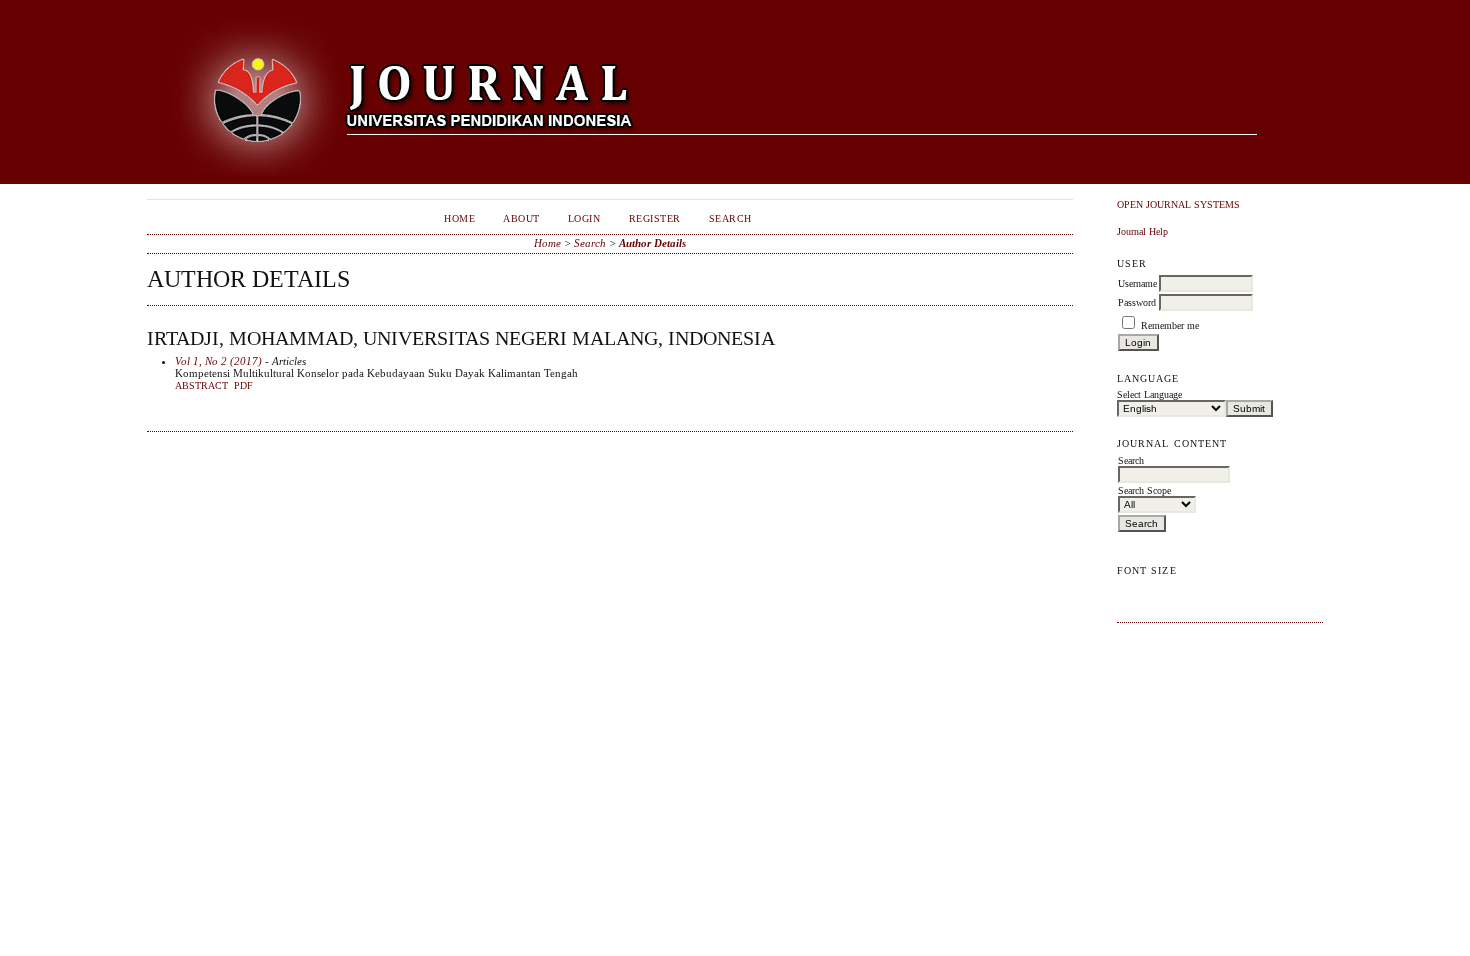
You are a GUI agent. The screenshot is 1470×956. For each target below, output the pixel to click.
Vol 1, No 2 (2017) (218, 361)
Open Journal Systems (1178, 204)
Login (584, 218)
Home (459, 218)
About (521, 218)
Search (730, 218)
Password (1137, 302)
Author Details (652, 243)
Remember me (1170, 325)
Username (1137, 283)
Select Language (1149, 394)
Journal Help (1142, 231)
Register (655, 218)
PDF (243, 386)
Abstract (201, 386)
